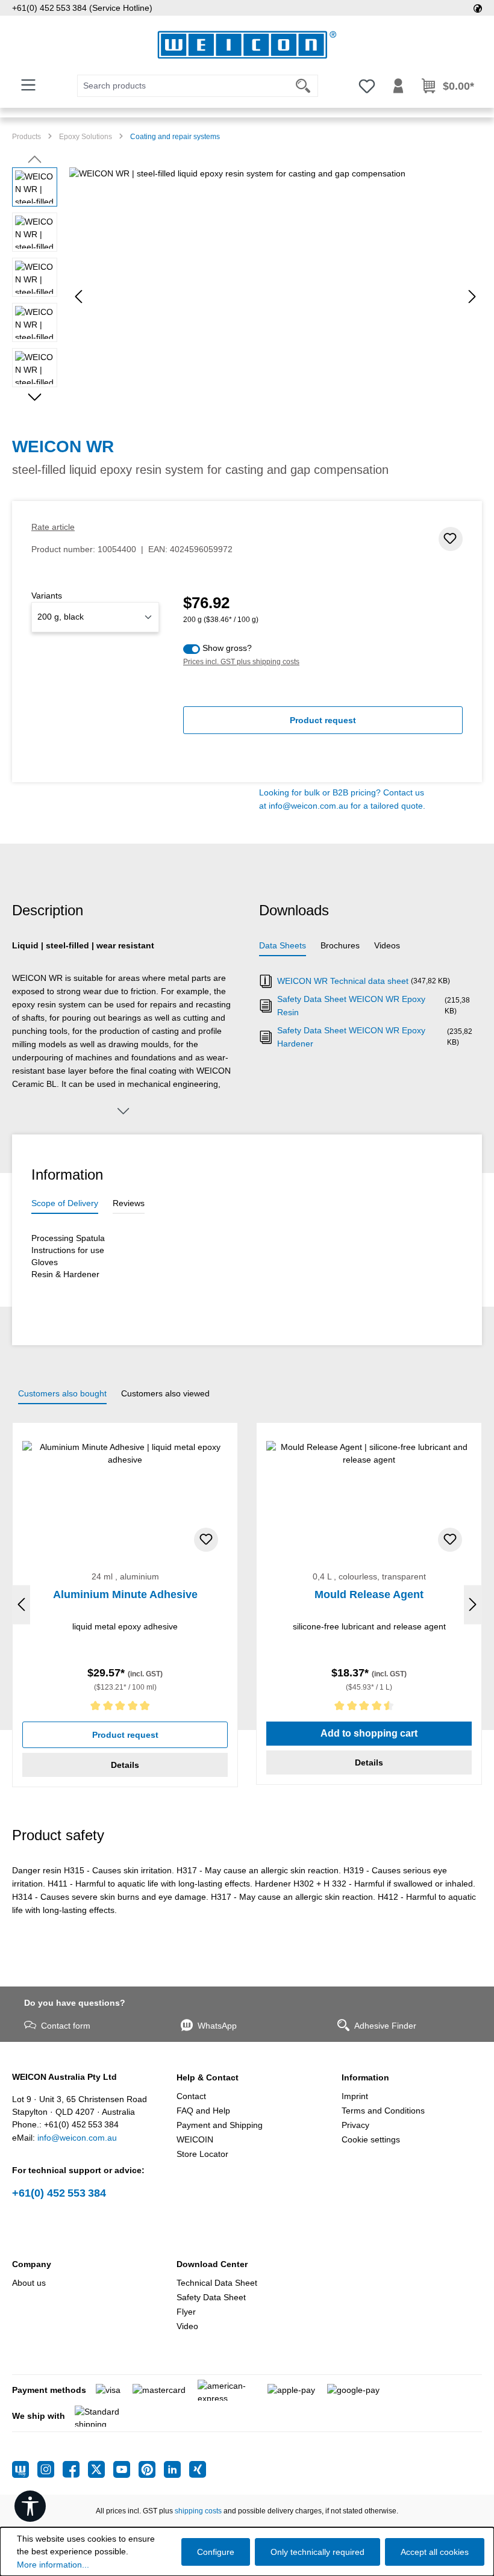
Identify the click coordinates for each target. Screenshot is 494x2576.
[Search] (303, 86)
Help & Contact (208, 2077)
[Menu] (28, 85)
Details (125, 1765)
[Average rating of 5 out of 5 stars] (125, 1708)
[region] (247, 297)
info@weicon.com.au (308, 806)
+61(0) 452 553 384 (59, 2193)
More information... (53, 2565)
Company (32, 2264)
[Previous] (78, 297)
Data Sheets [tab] (283, 945)
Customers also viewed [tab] (165, 1393)
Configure (216, 2552)
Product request (323, 720)
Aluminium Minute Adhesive (125, 1594)
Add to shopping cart (369, 1733)
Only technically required (317, 2552)
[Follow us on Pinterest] (151, 2469)
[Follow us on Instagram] (50, 2469)
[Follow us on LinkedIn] (177, 2469)
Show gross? (227, 648)
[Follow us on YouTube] (126, 2469)
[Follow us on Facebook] (75, 2469)
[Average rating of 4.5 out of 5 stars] (369, 1708)
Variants (47, 596)
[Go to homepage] (247, 45)
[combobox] (183, 86)
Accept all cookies (435, 2552)
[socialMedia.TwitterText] (101, 2469)
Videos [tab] (387, 945)
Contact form (66, 2026)
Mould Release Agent (369, 1594)
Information (365, 2077)
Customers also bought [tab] (62, 1393)
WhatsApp (217, 2026)
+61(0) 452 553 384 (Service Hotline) (82, 8)
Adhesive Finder (385, 2026)
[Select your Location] (478, 8)
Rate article (53, 527)
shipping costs (198, 2511)
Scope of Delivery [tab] (65, 1203)
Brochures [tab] (340, 945)
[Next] (472, 297)
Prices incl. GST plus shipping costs (241, 662)
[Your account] (398, 86)
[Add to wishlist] (451, 539)
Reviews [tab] (129, 1203)
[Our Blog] (25, 2469)
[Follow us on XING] (198, 2469)
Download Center (212, 2264)
